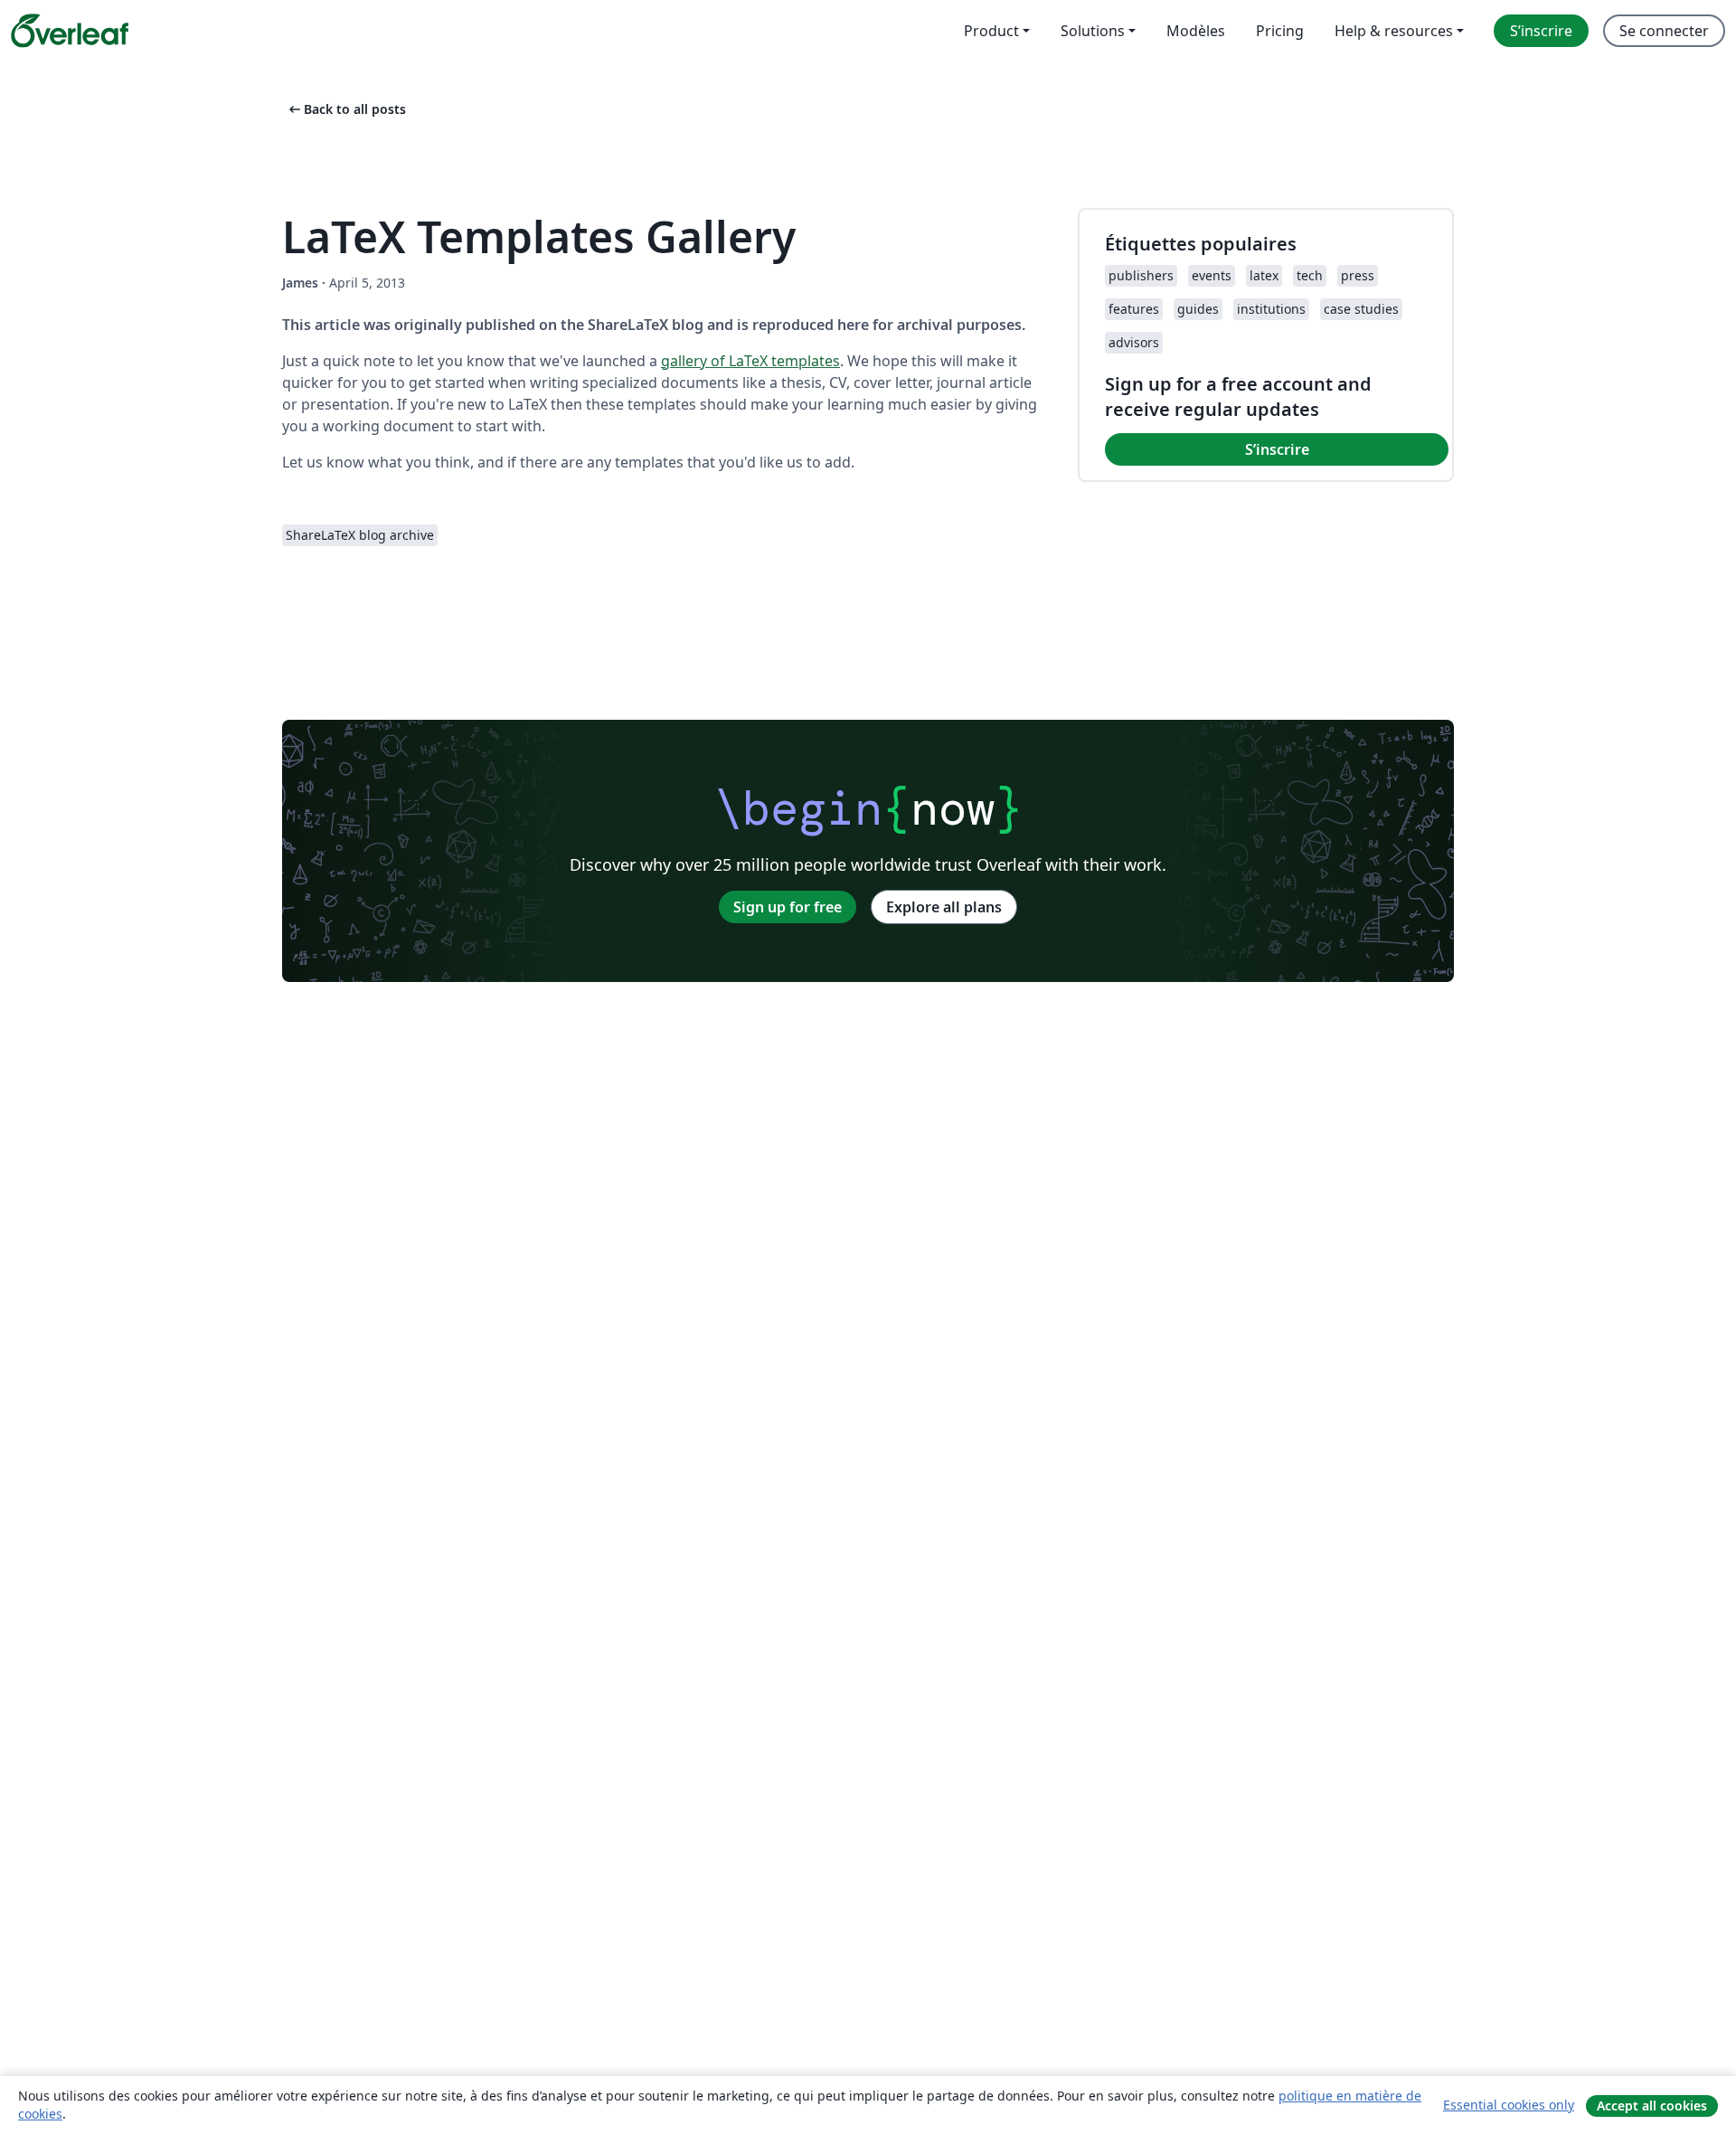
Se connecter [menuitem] (1664, 31)
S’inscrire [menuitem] (1541, 31)
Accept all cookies (1652, 2106)
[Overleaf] (70, 31)
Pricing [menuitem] (1280, 31)
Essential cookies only (1509, 2105)
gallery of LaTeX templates (750, 361)
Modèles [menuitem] (1196, 31)
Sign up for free (788, 907)
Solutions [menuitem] (1093, 31)
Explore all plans (944, 907)
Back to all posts (346, 109)
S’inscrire (1277, 449)
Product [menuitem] (991, 31)
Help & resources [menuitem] (1394, 31)
